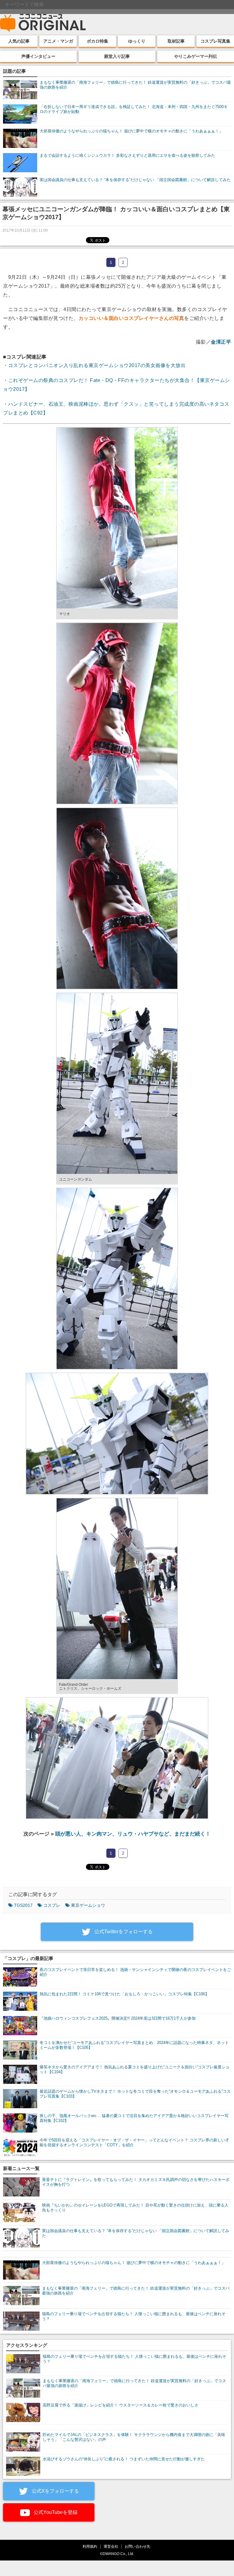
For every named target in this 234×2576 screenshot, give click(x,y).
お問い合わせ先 (137, 2546)
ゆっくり (137, 41)
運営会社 (111, 2546)
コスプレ (52, 1905)
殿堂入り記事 (117, 56)
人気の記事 (19, 41)
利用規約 (90, 2546)
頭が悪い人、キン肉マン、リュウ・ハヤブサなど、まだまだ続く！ (133, 1834)
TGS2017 (23, 1905)
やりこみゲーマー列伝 (196, 56)
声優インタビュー (38, 56)
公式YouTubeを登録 (55, 2512)
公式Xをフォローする (55, 2491)
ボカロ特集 (97, 41)
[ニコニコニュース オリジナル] (43, 23)
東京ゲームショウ (88, 1905)
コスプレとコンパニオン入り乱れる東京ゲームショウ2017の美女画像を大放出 (97, 365)
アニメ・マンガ (58, 41)
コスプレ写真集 (215, 41)
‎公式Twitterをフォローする (123, 1932)
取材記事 (176, 41)
